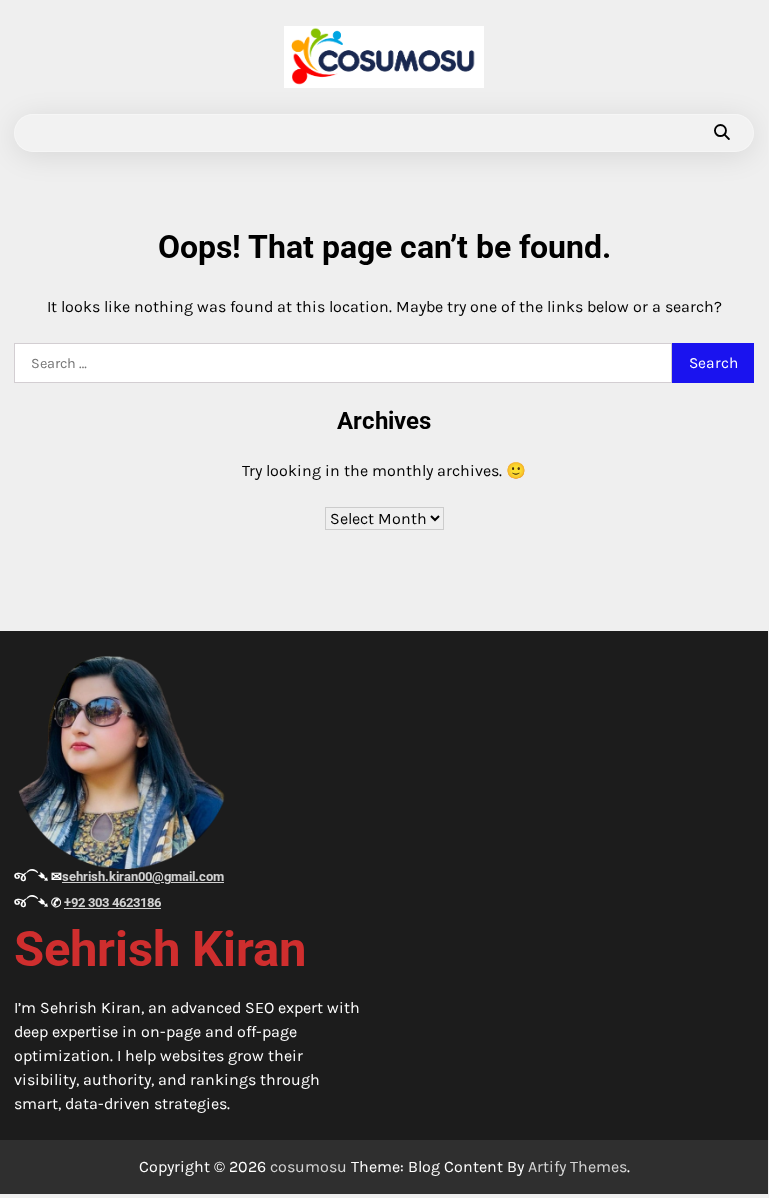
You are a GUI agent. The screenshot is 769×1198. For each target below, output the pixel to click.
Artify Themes (577, 1166)
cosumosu (308, 1166)
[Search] (721, 133)
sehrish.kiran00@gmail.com (143, 876)
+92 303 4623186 (112, 902)
